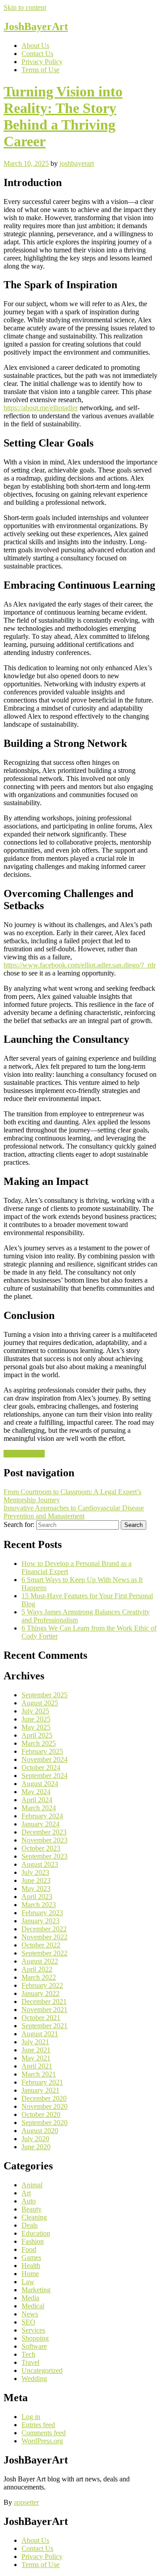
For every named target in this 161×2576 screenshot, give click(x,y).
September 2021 (44, 2026)
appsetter (26, 2502)
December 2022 (44, 1929)
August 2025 (40, 1703)
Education (36, 2233)
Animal (32, 2185)
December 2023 (44, 1832)
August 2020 (40, 2131)
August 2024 (40, 1784)
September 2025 (44, 1695)
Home (30, 2274)
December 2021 (44, 2001)
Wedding (34, 2379)
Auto (29, 2201)
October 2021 (41, 2018)
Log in (31, 2417)
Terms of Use (40, 70)
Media (30, 2298)
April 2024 (37, 1800)
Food (29, 2249)
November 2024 (44, 1759)
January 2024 (40, 1824)
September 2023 (44, 1856)
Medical (33, 2306)
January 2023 (40, 1921)
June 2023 (36, 1880)
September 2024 (44, 1776)
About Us (35, 46)
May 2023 (36, 1889)
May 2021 (36, 2058)
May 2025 (36, 1727)
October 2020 (41, 2114)
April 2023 (37, 1897)
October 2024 (41, 1767)
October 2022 (41, 1945)
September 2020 (44, 2123)
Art (26, 2193)
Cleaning (34, 2217)
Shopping (35, 2338)
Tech (28, 2354)
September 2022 (44, 1953)
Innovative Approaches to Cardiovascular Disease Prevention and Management (74, 1512)
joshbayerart (77, 163)
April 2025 (37, 1735)
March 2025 (39, 1743)
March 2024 (39, 1808)
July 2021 (35, 2042)
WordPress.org (42, 2441)
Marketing (36, 2290)
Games (31, 2257)
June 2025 (36, 1719)
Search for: (19, 1524)
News (30, 2314)
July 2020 (35, 2139)
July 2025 (35, 1711)
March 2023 (39, 1905)
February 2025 (42, 1751)
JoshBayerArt (36, 26)
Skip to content (25, 7)
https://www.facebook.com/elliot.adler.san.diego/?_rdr (80, 965)
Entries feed (38, 2425)
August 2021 (40, 2034)
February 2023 (42, 1913)
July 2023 (35, 1872)
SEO (28, 2322)
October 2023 (41, 1848)
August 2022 (40, 1961)
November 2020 (44, 2106)
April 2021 (37, 2066)
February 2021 (42, 2082)
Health (31, 2266)
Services (33, 2330)
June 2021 (36, 2050)
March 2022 (39, 1977)
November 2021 (44, 2010)
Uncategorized (24, 1454)
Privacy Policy (42, 62)
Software (34, 2346)
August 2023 (40, 1864)
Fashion (33, 2241)
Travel (30, 2362)
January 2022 (40, 1993)
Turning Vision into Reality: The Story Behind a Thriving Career (63, 116)
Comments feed (44, 2433)
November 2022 (44, 1937)
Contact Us (37, 54)
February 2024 (42, 1816)
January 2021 (40, 2090)
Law (28, 2282)
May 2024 (36, 1792)
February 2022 (42, 1985)
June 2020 (36, 2147)
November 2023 (44, 1840)
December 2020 (44, 2098)
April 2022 (37, 1969)
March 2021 (39, 2074)
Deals (30, 2225)
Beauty (32, 2209)
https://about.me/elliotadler (41, 408)
